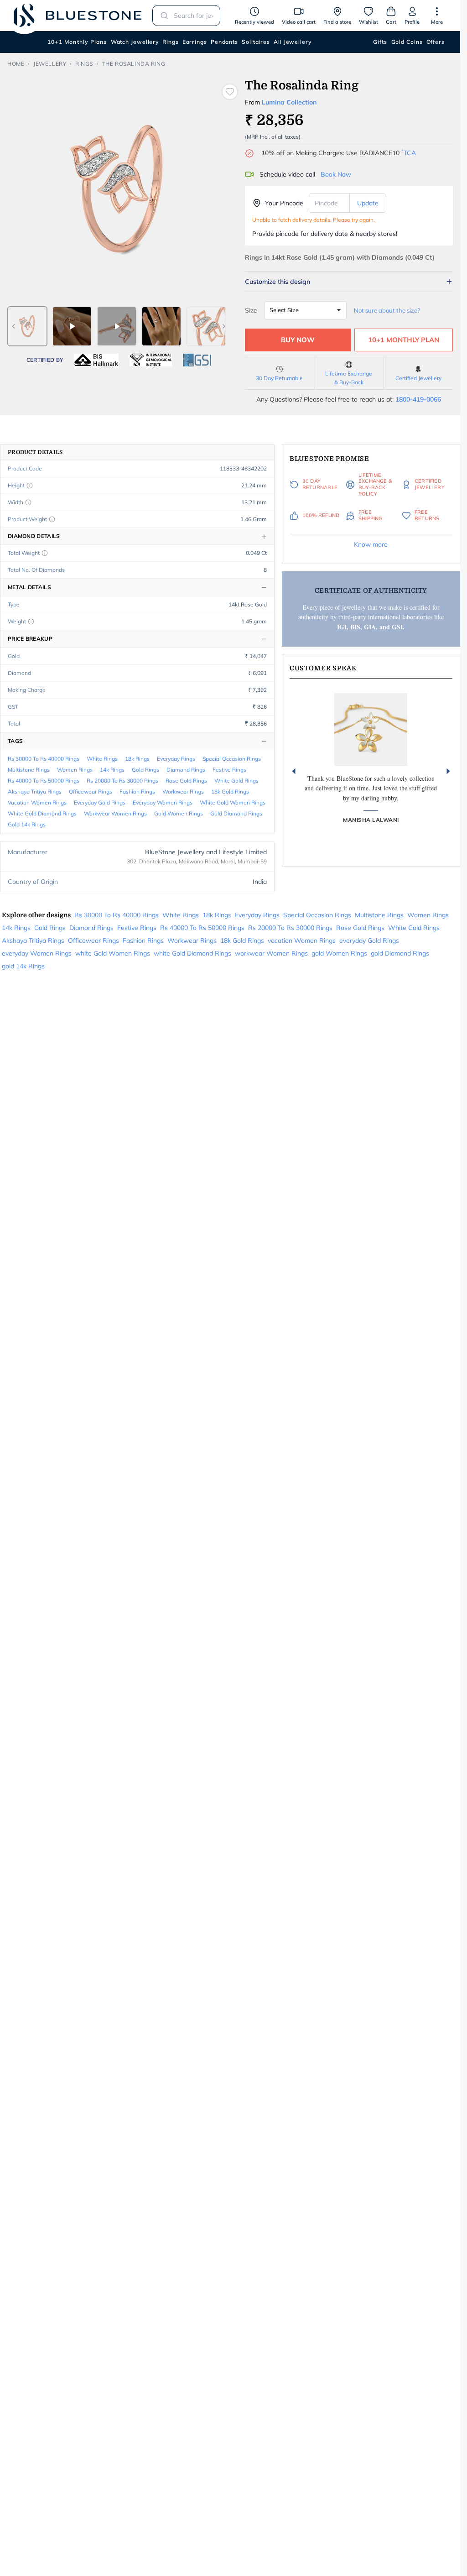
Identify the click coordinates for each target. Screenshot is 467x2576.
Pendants (224, 42)
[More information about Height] (30, 486)
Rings (171, 42)
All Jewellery (293, 42)
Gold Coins (407, 42)
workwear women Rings (115, 813)
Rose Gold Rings (186, 781)
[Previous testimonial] (294, 771)
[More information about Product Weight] (52, 519)
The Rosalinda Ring (134, 64)
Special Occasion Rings (232, 759)
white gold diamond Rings (42, 813)
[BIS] (96, 360)
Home (16, 64)
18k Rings (137, 759)
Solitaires (256, 42)
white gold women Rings (233, 802)
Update (368, 203)
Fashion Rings (137, 792)
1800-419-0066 (418, 399)
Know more (371, 544)
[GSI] (197, 360)
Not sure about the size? (387, 310)
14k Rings (112, 770)
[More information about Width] (28, 502)
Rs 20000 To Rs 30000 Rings (122, 781)
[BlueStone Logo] (78, 15)
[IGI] (151, 360)
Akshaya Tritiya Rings (35, 792)
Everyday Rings (176, 759)
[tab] (27, 326)
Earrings (195, 42)
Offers (436, 42)
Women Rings (75, 770)
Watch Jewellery (135, 42)
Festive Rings (229, 770)
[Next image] (224, 326)
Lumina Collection (289, 102)
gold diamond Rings (236, 813)
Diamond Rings (186, 770)
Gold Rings (145, 770)
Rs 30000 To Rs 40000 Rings (44, 759)
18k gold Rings (230, 792)
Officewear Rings (91, 792)
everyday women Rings (163, 802)
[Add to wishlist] (230, 92)
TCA (409, 153)
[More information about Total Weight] (45, 553)
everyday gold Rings (100, 802)
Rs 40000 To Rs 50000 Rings (44, 781)
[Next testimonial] (448, 771)
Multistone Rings (29, 770)
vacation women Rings (37, 802)
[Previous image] (14, 326)
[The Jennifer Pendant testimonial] (371, 730)
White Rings (102, 759)
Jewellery (50, 64)
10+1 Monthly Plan (404, 340)
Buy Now (298, 340)
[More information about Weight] (31, 622)
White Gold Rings (236, 781)
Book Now (336, 174)
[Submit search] (161, 16)
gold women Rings (179, 813)
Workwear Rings (183, 792)
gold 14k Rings (27, 824)
